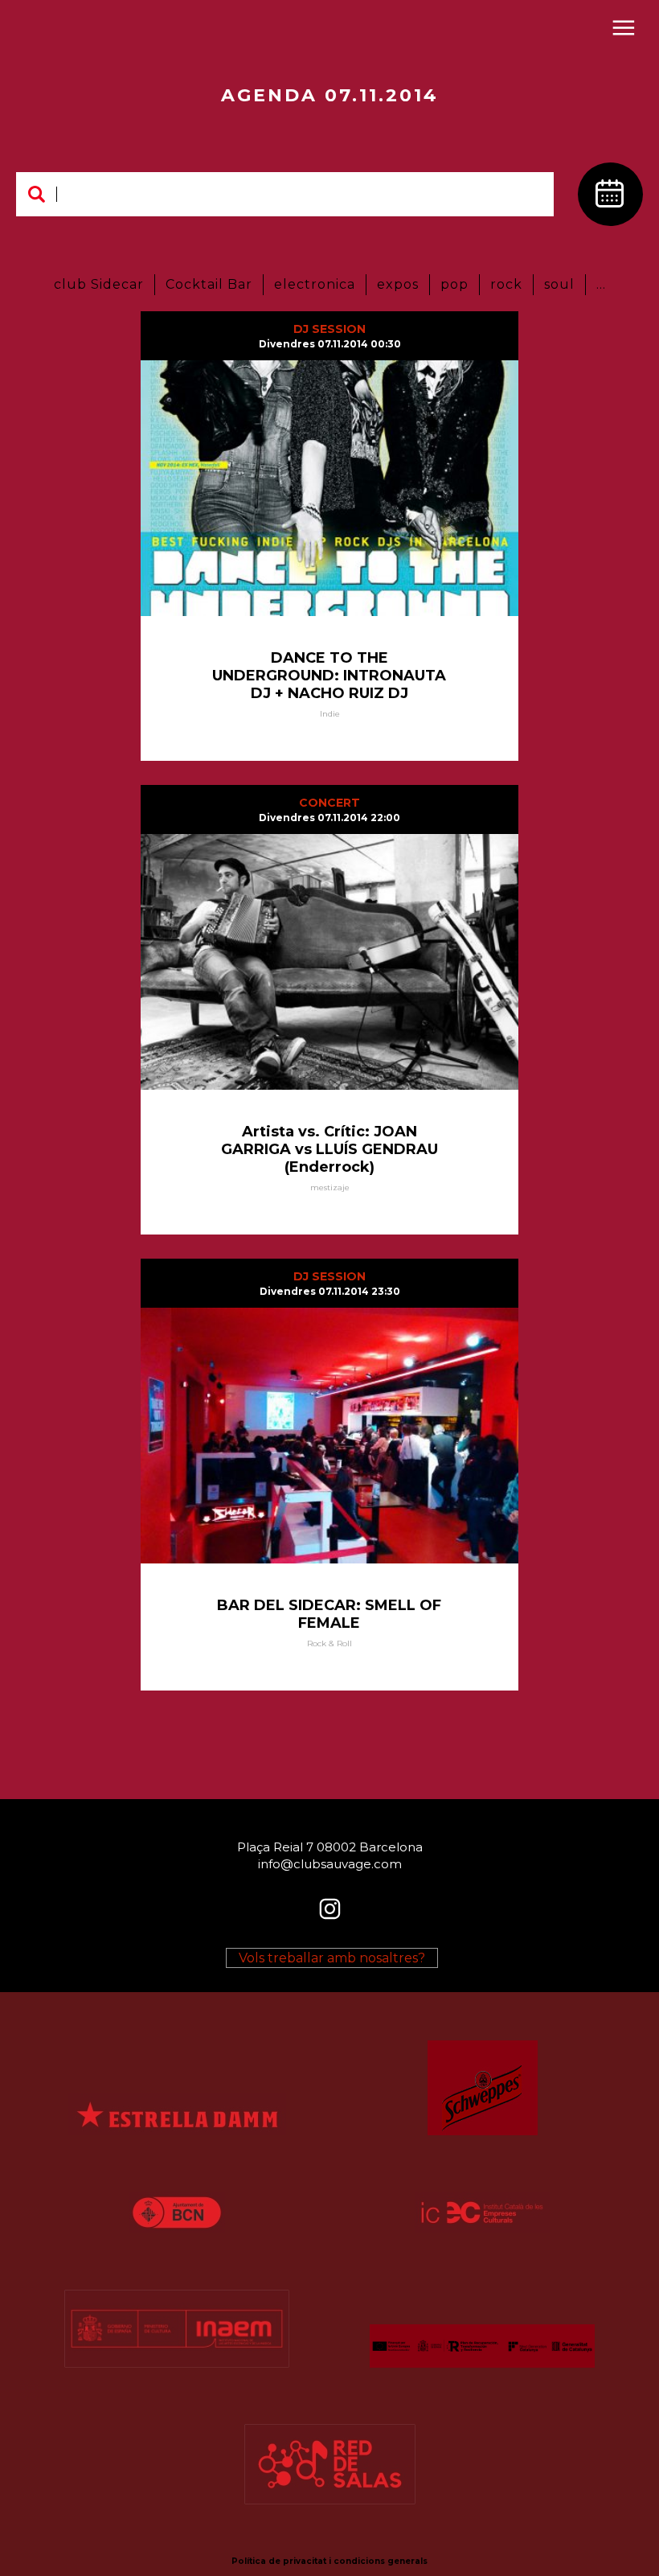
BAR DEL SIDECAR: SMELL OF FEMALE (329, 1614)
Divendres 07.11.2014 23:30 (330, 1291)
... (601, 284)
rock (506, 284)
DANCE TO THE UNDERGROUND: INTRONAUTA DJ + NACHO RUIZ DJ (329, 676)
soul (559, 284)
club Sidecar (99, 284)
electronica (315, 284)
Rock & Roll (329, 1643)
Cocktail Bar (209, 284)
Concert (329, 803)
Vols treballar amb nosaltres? (332, 1958)
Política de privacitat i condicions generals (329, 2561)
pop (454, 284)
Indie (330, 714)
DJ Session (329, 329)
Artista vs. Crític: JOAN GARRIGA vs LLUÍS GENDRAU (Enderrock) (329, 1149)
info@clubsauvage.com (330, 1863)
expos (398, 284)
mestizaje (330, 1187)
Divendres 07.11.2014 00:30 (330, 344)
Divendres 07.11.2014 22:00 (329, 818)
